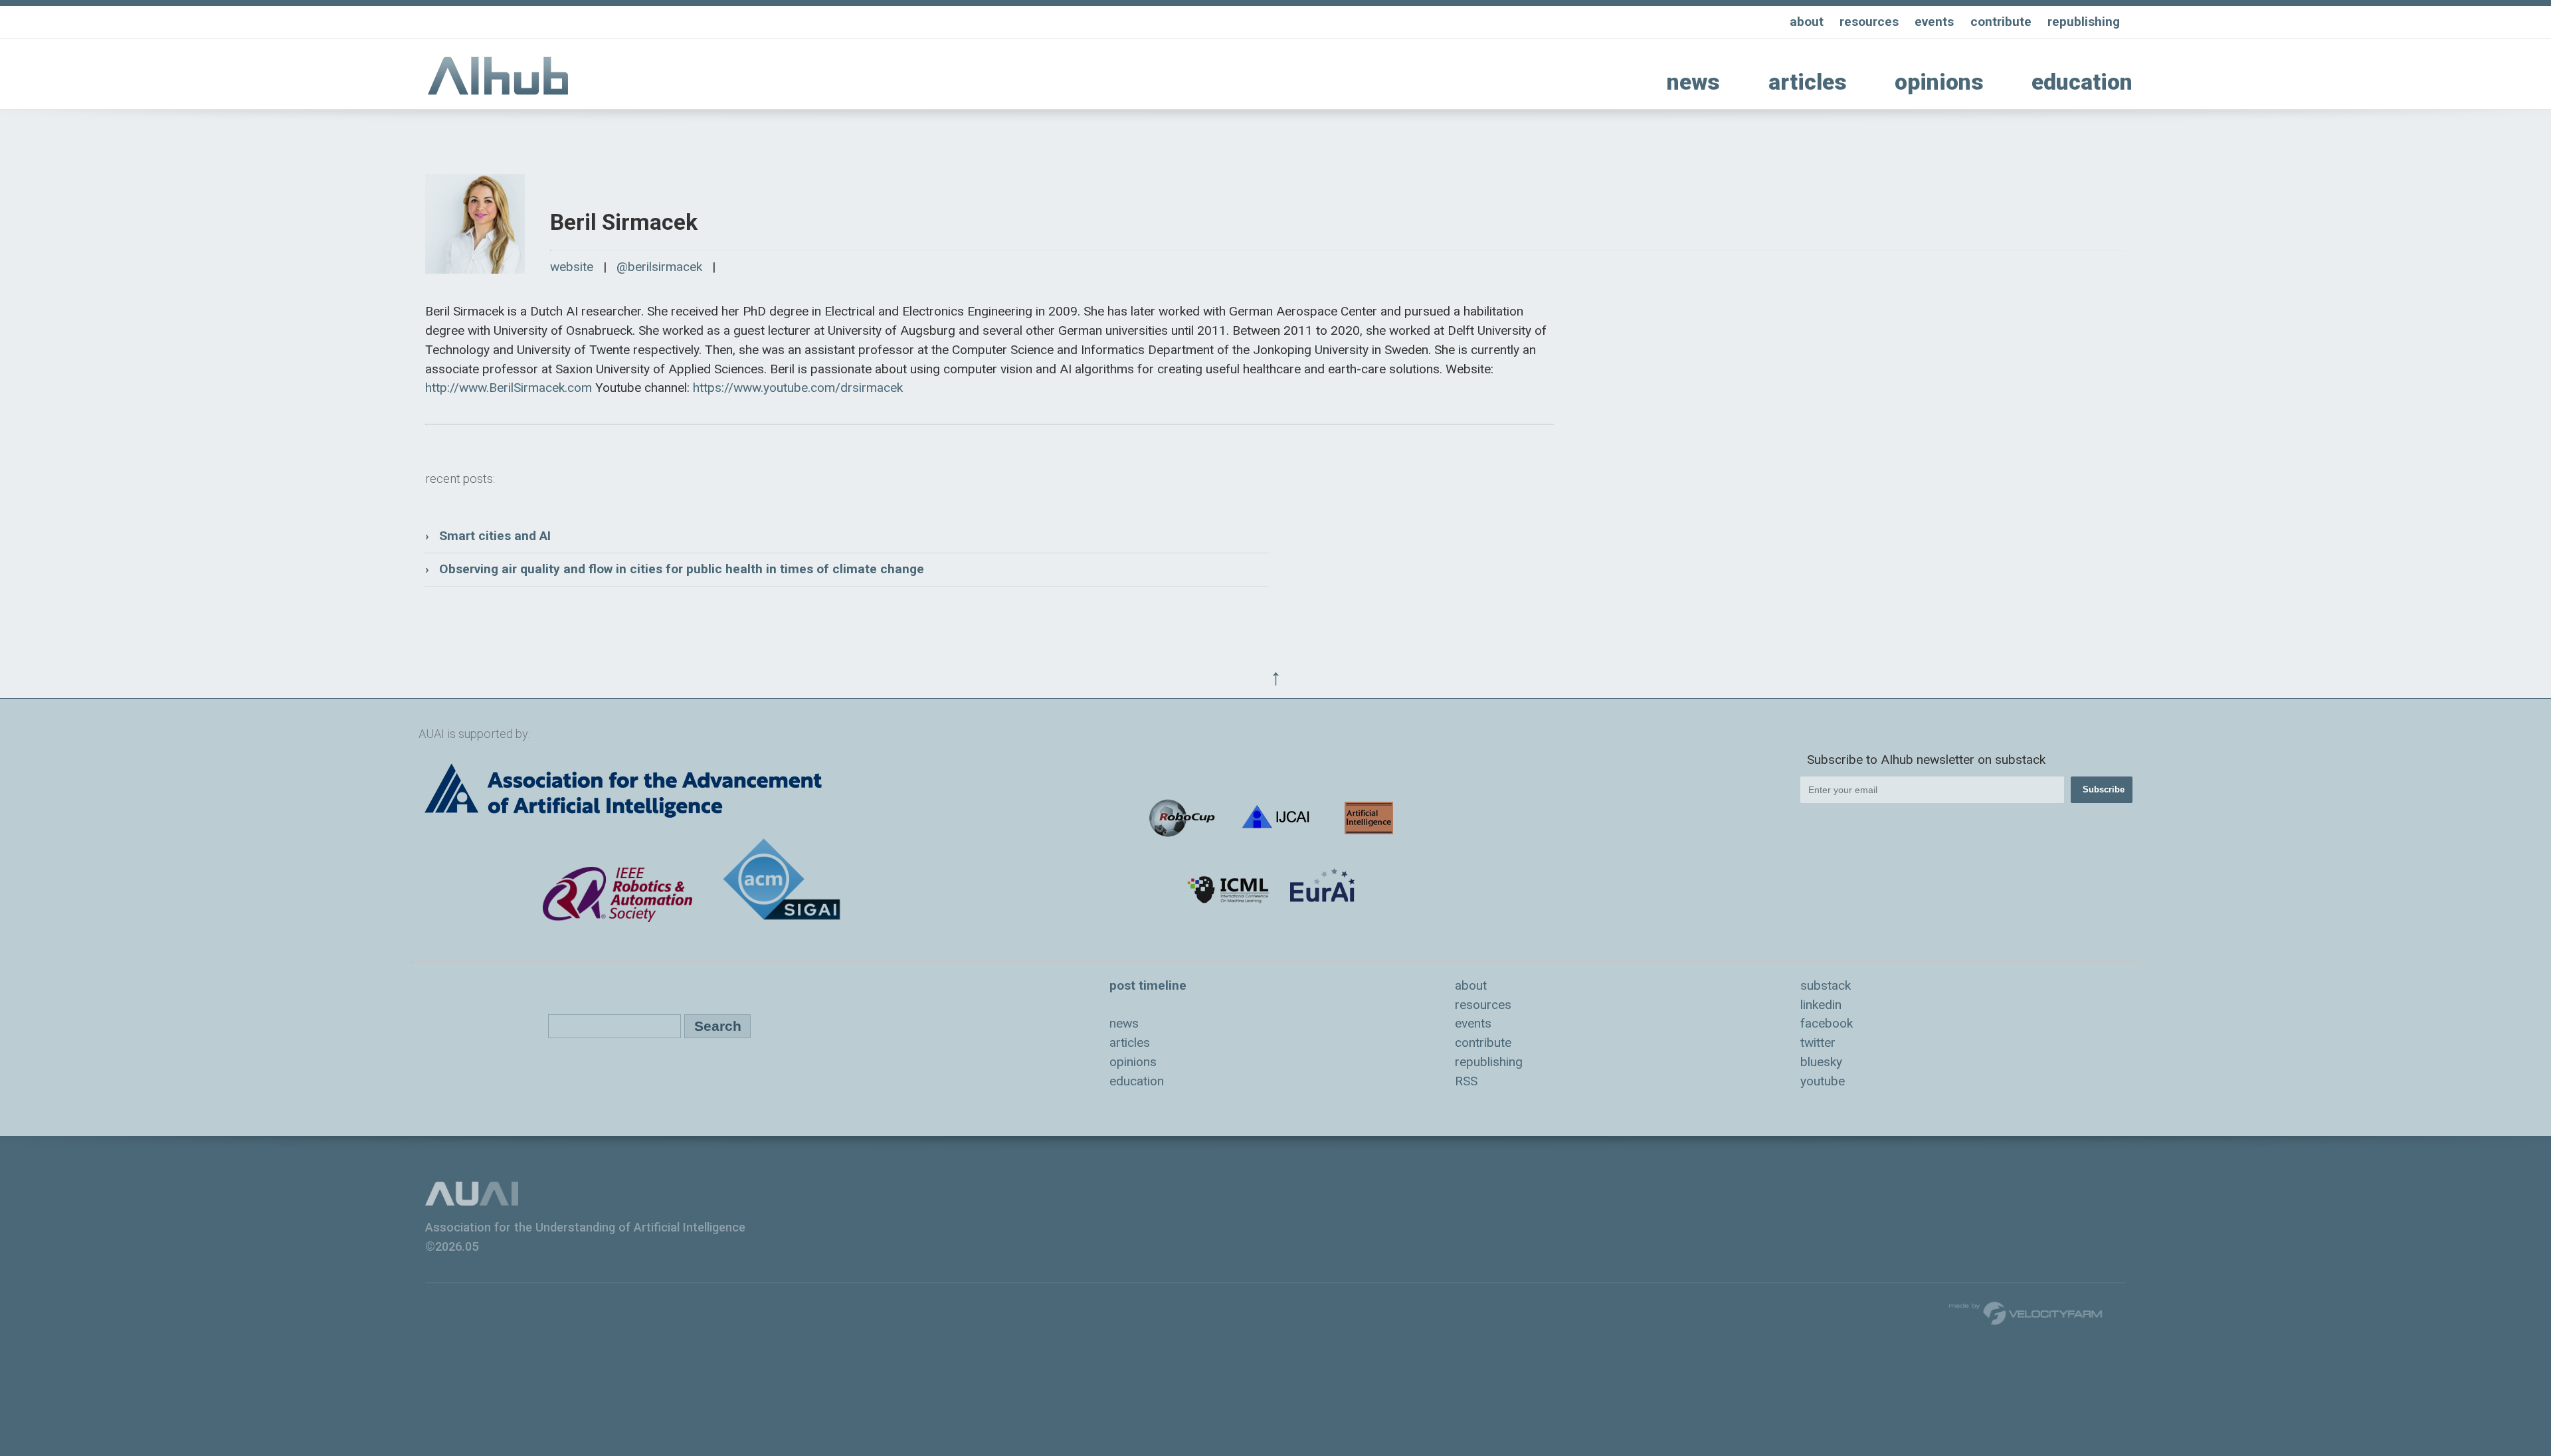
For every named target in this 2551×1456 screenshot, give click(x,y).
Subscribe (2104, 789)
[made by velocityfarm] (2026, 1313)
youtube (1823, 1081)
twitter (1818, 1043)
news (1693, 82)
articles (1808, 82)
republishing (2084, 22)
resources (1869, 22)
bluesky (1821, 1062)
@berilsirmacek (659, 267)
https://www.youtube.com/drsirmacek (798, 388)
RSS (1466, 1081)
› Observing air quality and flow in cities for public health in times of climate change (675, 569)
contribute (2001, 22)
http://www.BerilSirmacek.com (509, 388)
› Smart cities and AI (488, 536)
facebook (1827, 1023)
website (572, 267)
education (2082, 82)
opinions (1939, 82)
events (1934, 22)
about (1807, 22)
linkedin (1821, 1005)
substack (1826, 985)
